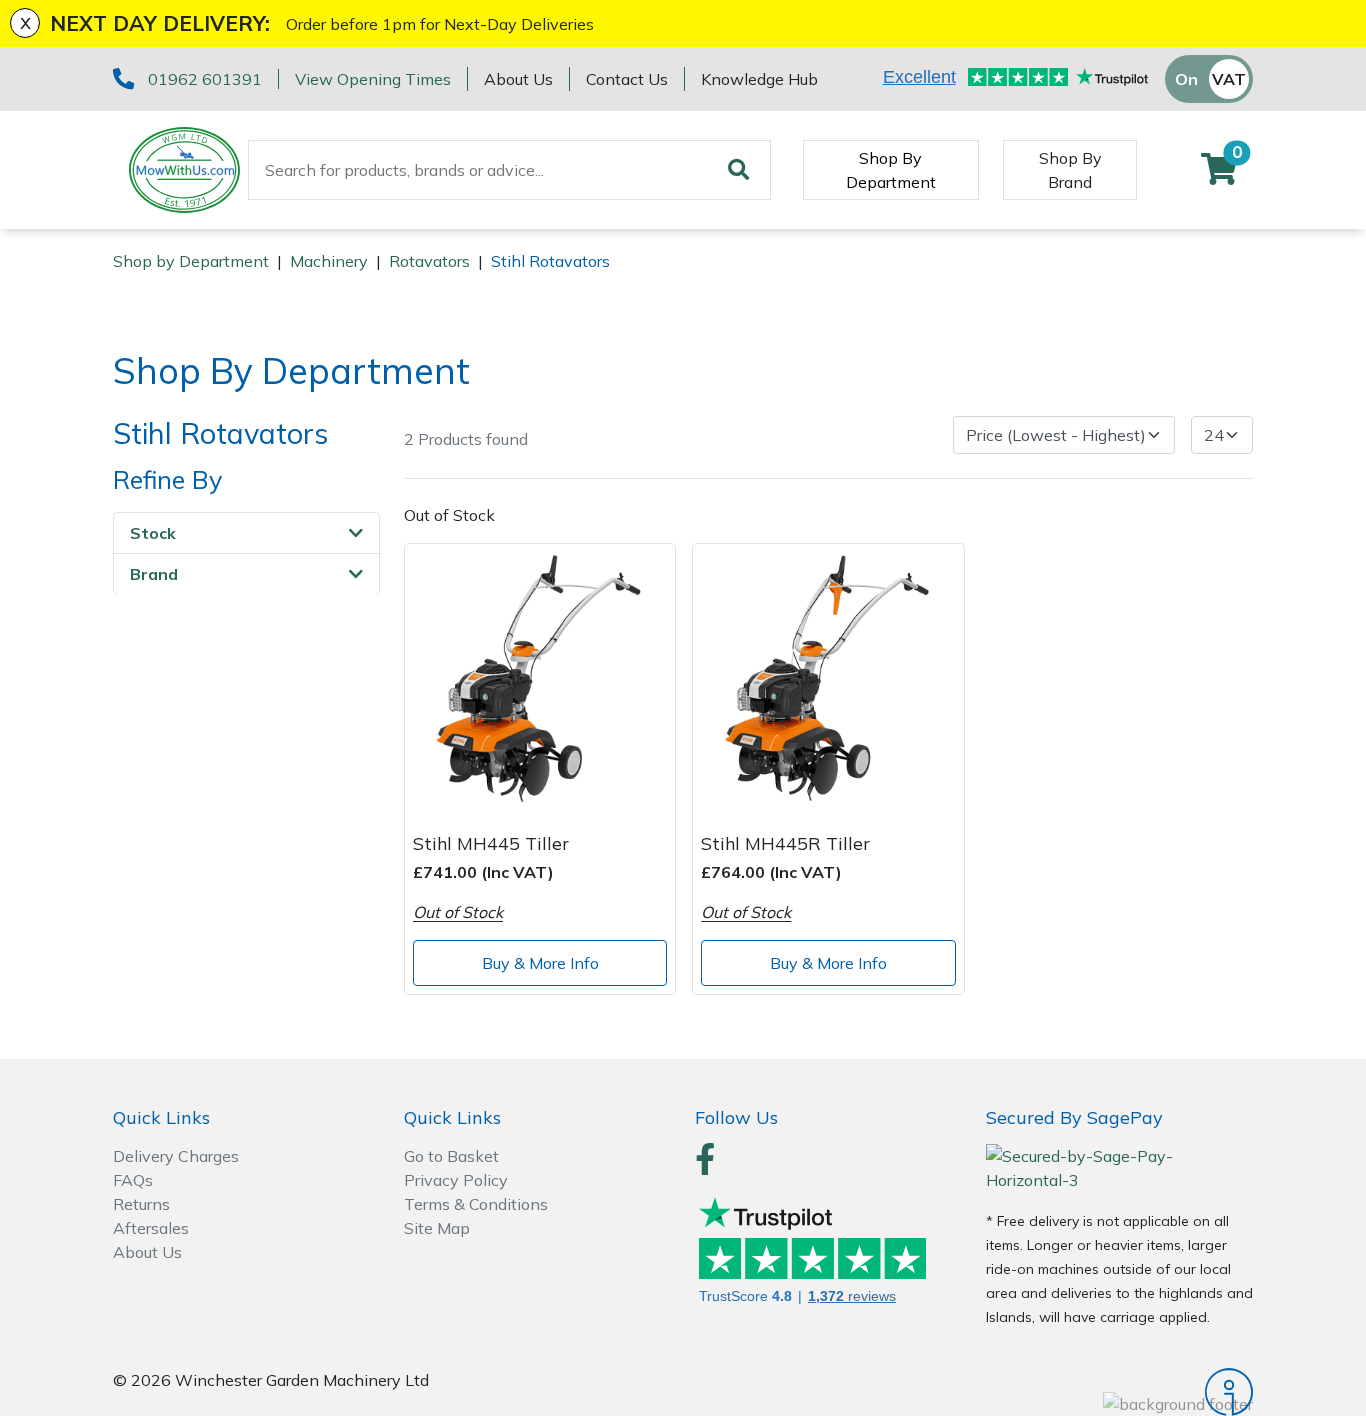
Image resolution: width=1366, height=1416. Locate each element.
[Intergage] (1119, 1392)
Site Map (437, 1228)
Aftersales (151, 1228)
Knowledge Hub (759, 79)
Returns (141, 1204)
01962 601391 (205, 79)
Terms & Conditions (476, 1204)
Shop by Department (191, 261)
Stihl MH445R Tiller (785, 843)
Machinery (329, 261)
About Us (518, 79)
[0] (1219, 175)
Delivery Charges (176, 1156)
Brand (154, 573)
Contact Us (627, 79)
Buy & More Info (540, 963)
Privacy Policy (456, 1180)
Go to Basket (451, 1156)
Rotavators (429, 261)
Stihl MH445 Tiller (491, 843)
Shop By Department (891, 170)
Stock (153, 532)
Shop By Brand (1070, 170)
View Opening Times (373, 79)
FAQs (133, 1180)
